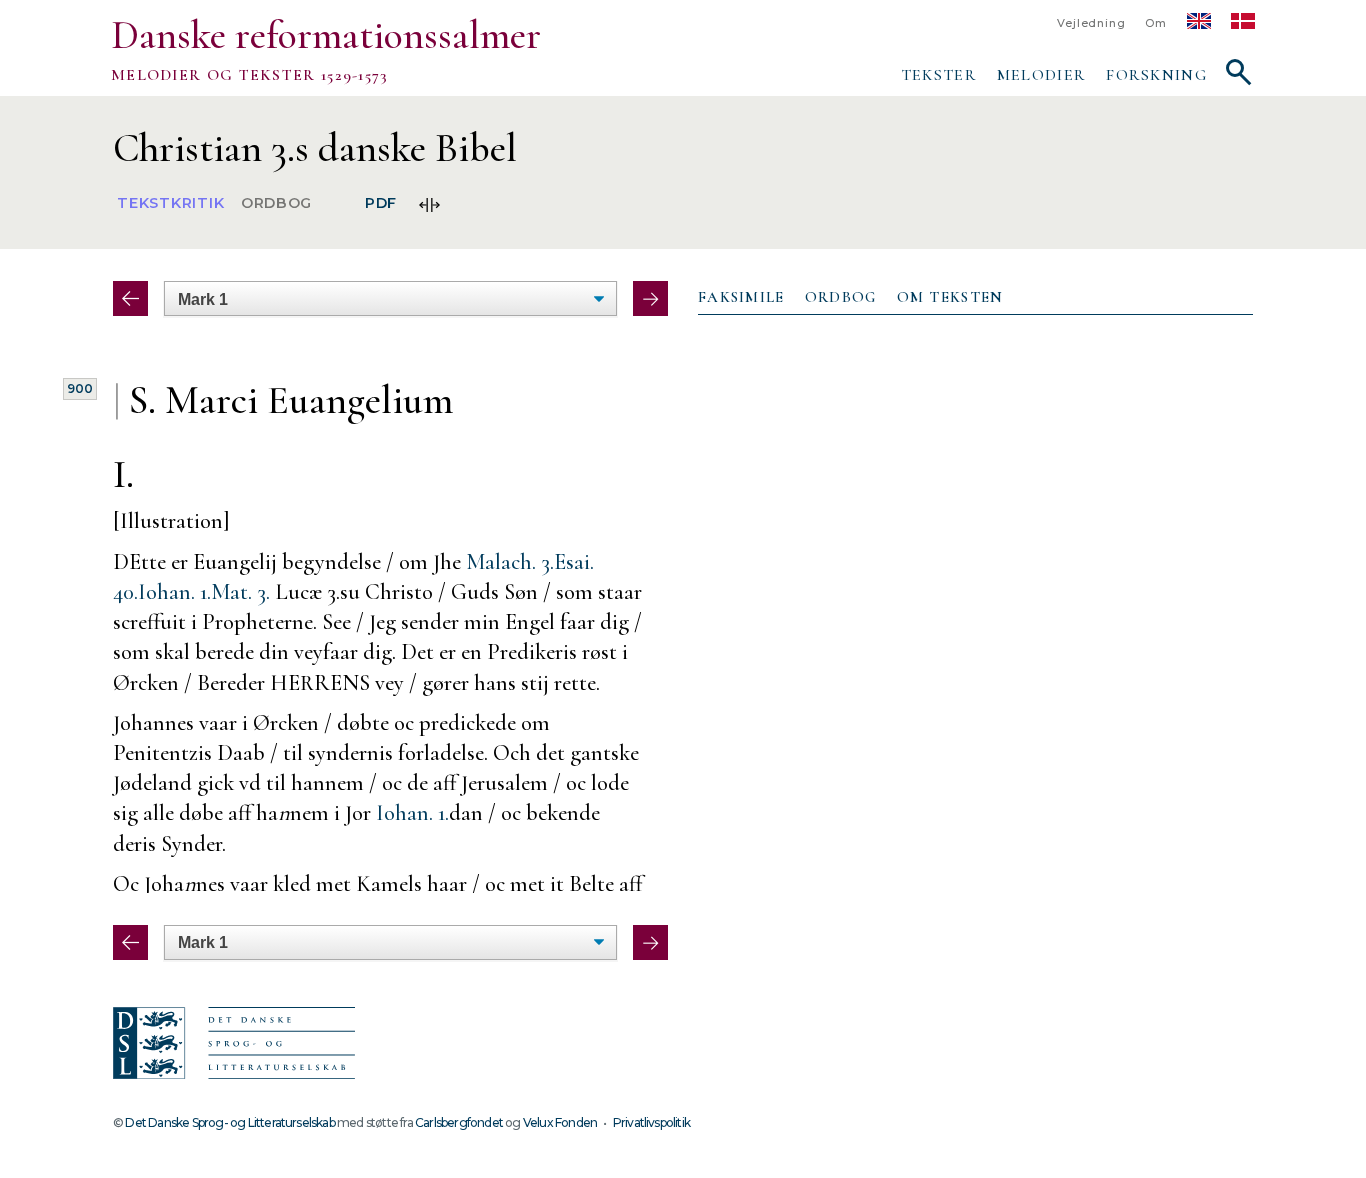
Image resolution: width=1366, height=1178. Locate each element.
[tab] (741, 298)
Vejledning (1091, 23)
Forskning (1156, 75)
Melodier (1041, 75)
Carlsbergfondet (459, 1122)
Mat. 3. (240, 591)
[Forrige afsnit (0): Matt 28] (130, 298)
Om (1156, 23)
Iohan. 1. (174, 591)
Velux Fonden (560, 1122)
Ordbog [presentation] (841, 297)
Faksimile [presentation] (741, 297)
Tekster (939, 75)
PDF (381, 204)
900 (80, 388)
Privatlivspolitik (651, 1122)
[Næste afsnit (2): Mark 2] (650, 298)
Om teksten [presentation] (950, 297)
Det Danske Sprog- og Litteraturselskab (229, 1122)
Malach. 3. (510, 561)
